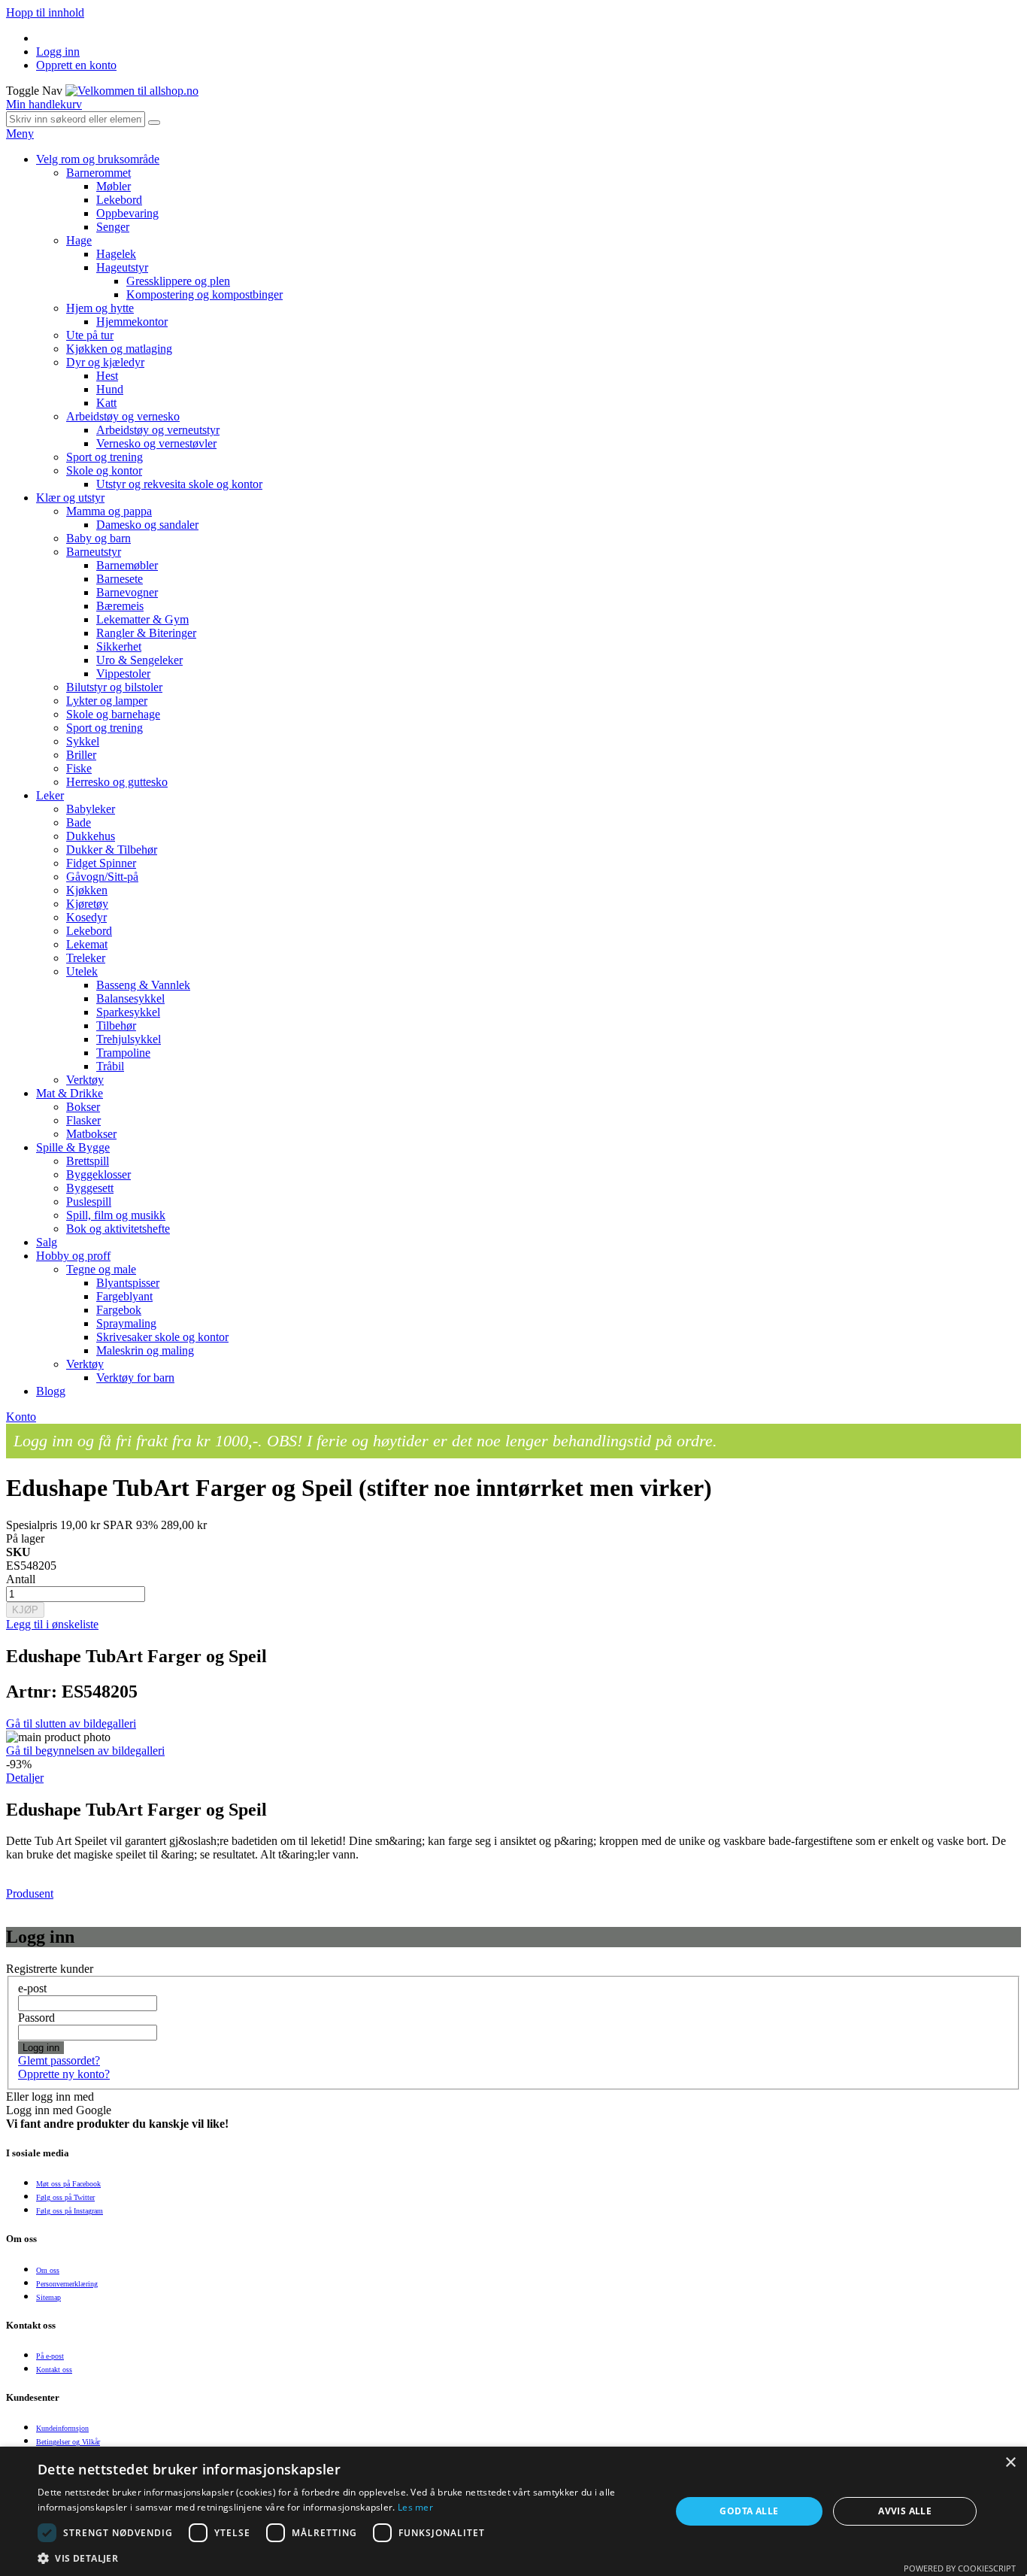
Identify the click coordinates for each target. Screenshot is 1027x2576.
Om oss (48, 2270)
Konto (21, 1417)
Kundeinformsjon (62, 2428)
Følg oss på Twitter (65, 2197)
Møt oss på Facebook (68, 2184)
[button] (344, 2558)
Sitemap (48, 2297)
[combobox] (76, 119)
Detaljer (25, 1778)
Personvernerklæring (67, 2284)
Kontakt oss (54, 2370)
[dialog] (513, 2511)
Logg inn (58, 52)
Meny (20, 134)
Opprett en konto (76, 65)
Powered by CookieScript (960, 2568)
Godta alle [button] (749, 2511)
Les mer (415, 2507)
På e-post (50, 2356)
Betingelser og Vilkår (68, 2442)
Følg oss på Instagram (70, 2211)
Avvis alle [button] (905, 2511)
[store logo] (132, 91)
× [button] (1010, 2463)
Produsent (30, 1893)
